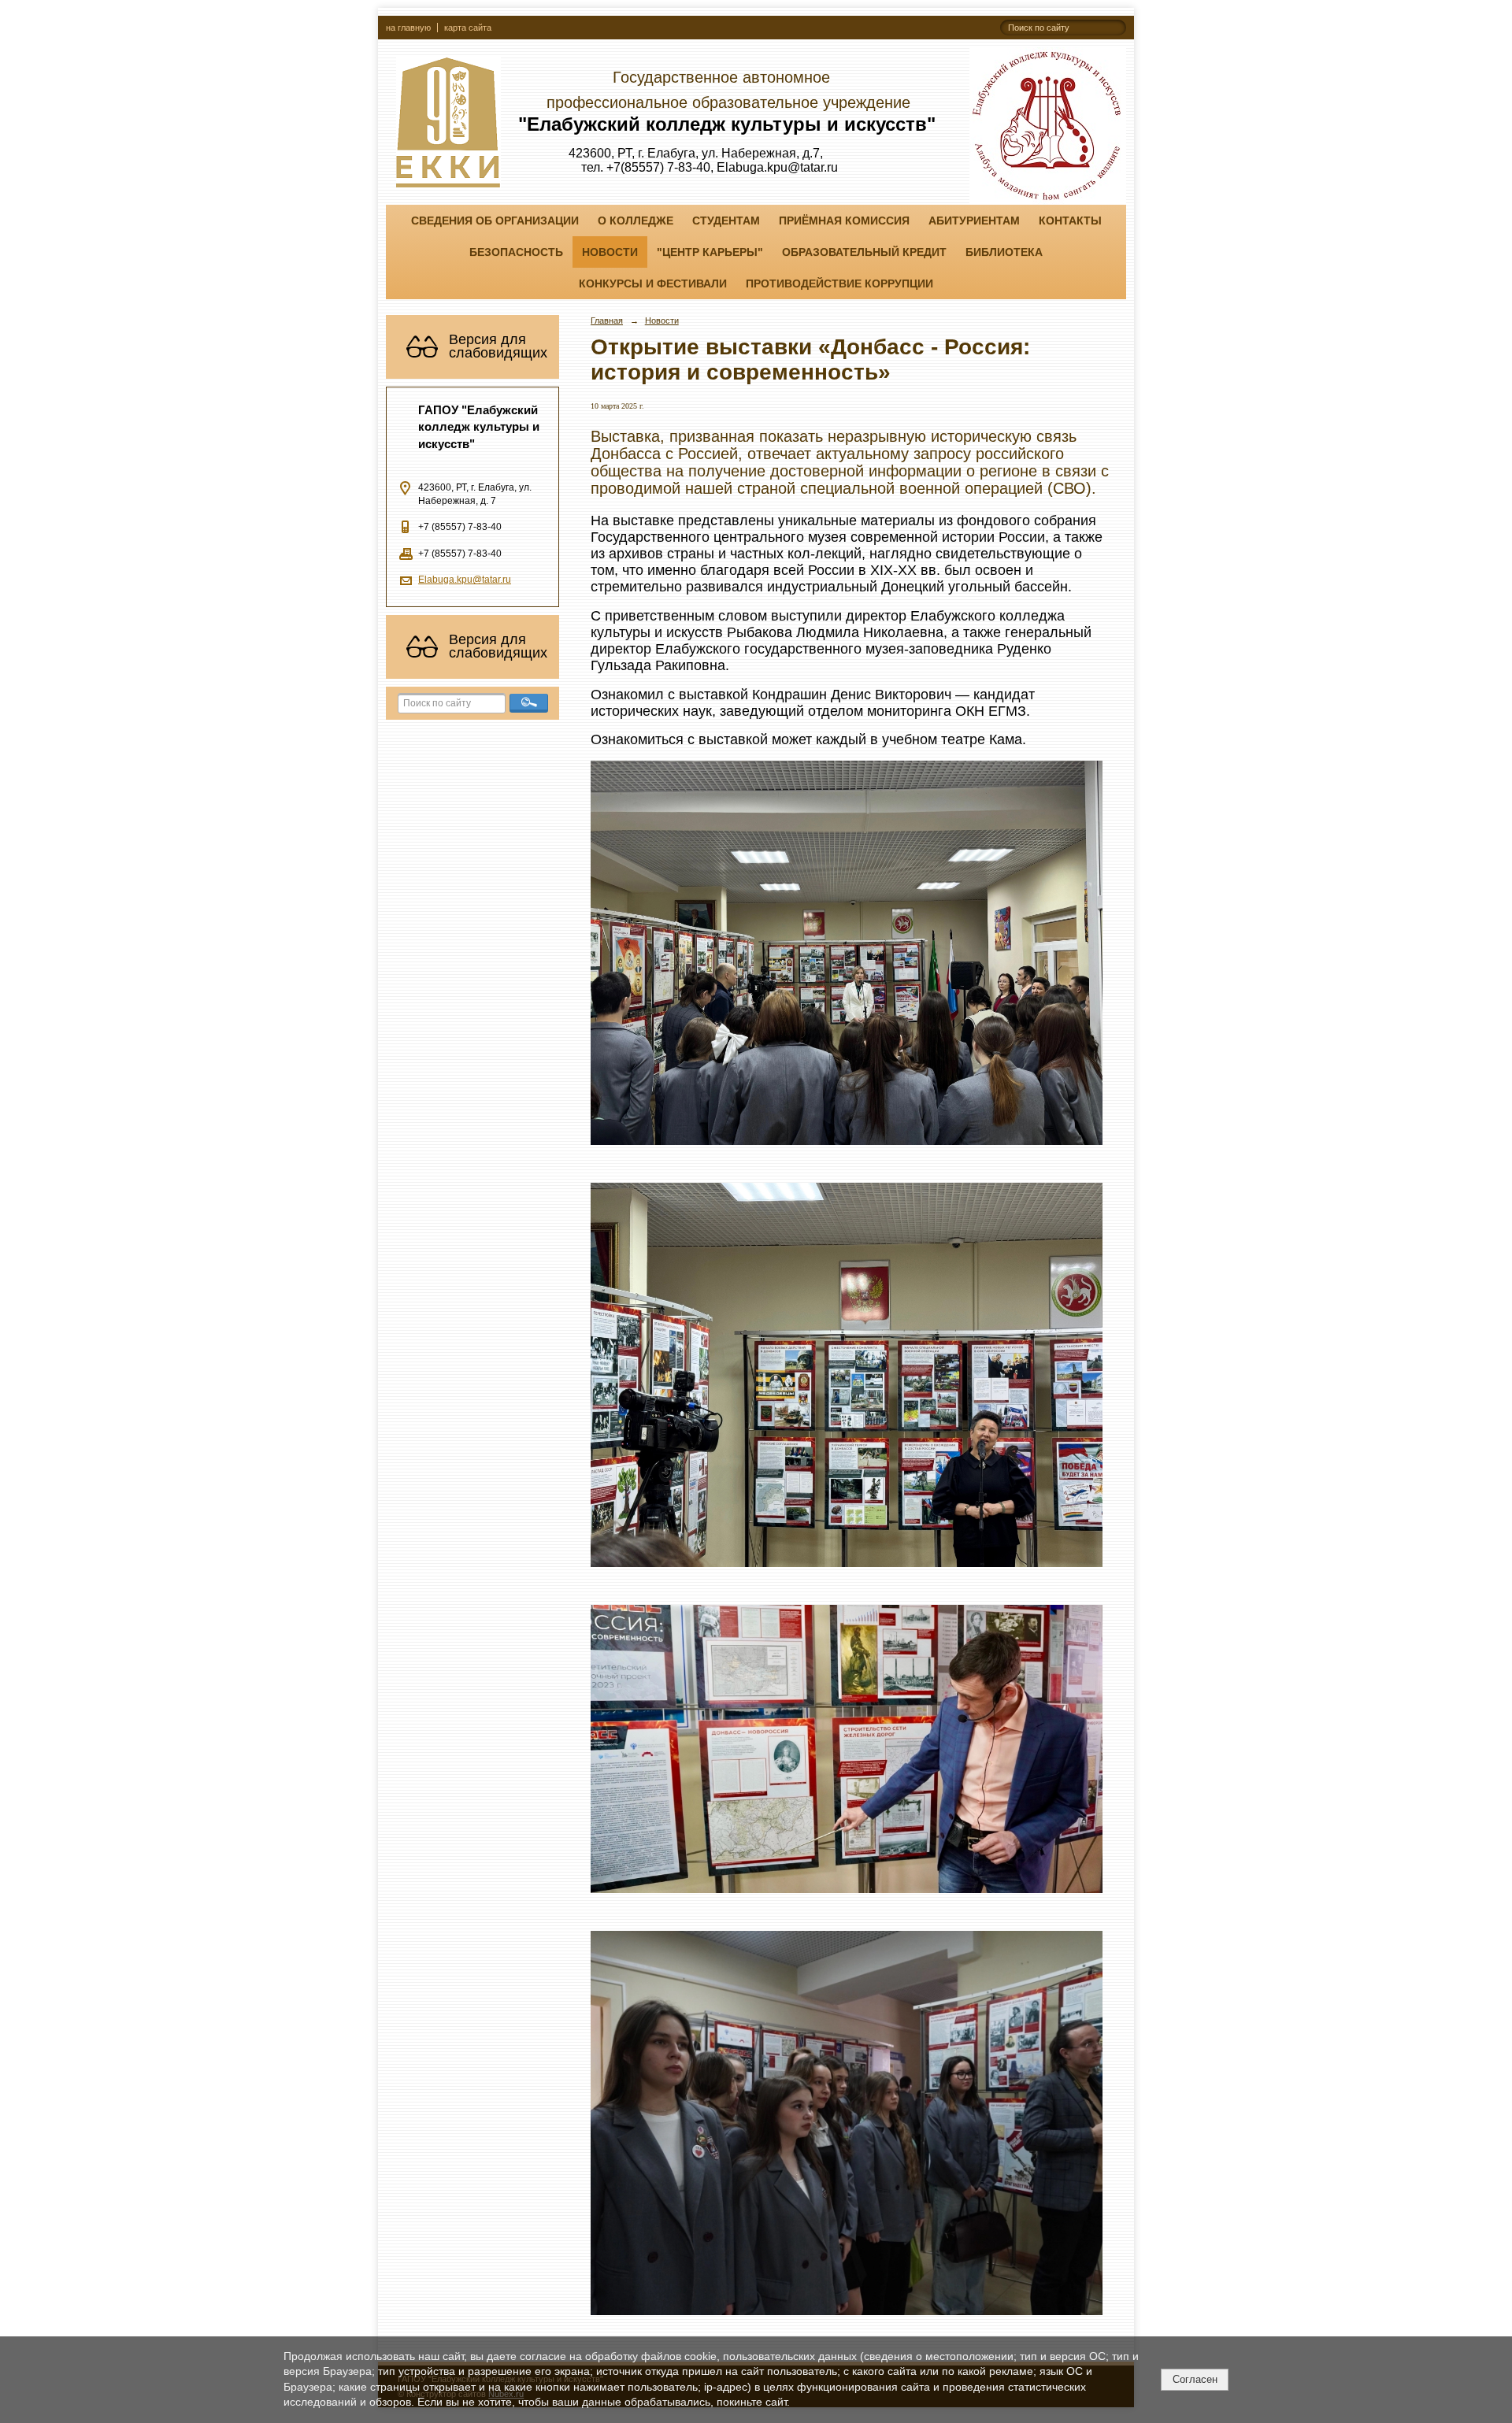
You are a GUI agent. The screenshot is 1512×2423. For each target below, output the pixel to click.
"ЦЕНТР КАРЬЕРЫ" (710, 252)
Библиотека (1004, 252)
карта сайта (468, 28)
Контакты (1070, 220)
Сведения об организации (495, 220)
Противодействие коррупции (839, 283)
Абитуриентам (974, 220)
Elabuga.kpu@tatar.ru (465, 580)
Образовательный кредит (864, 252)
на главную (408, 28)
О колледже (636, 220)
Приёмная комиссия (844, 220)
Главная (607, 320)
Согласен (1195, 2379)
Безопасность (516, 252)
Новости (610, 252)
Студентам (726, 220)
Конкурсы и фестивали (653, 283)
